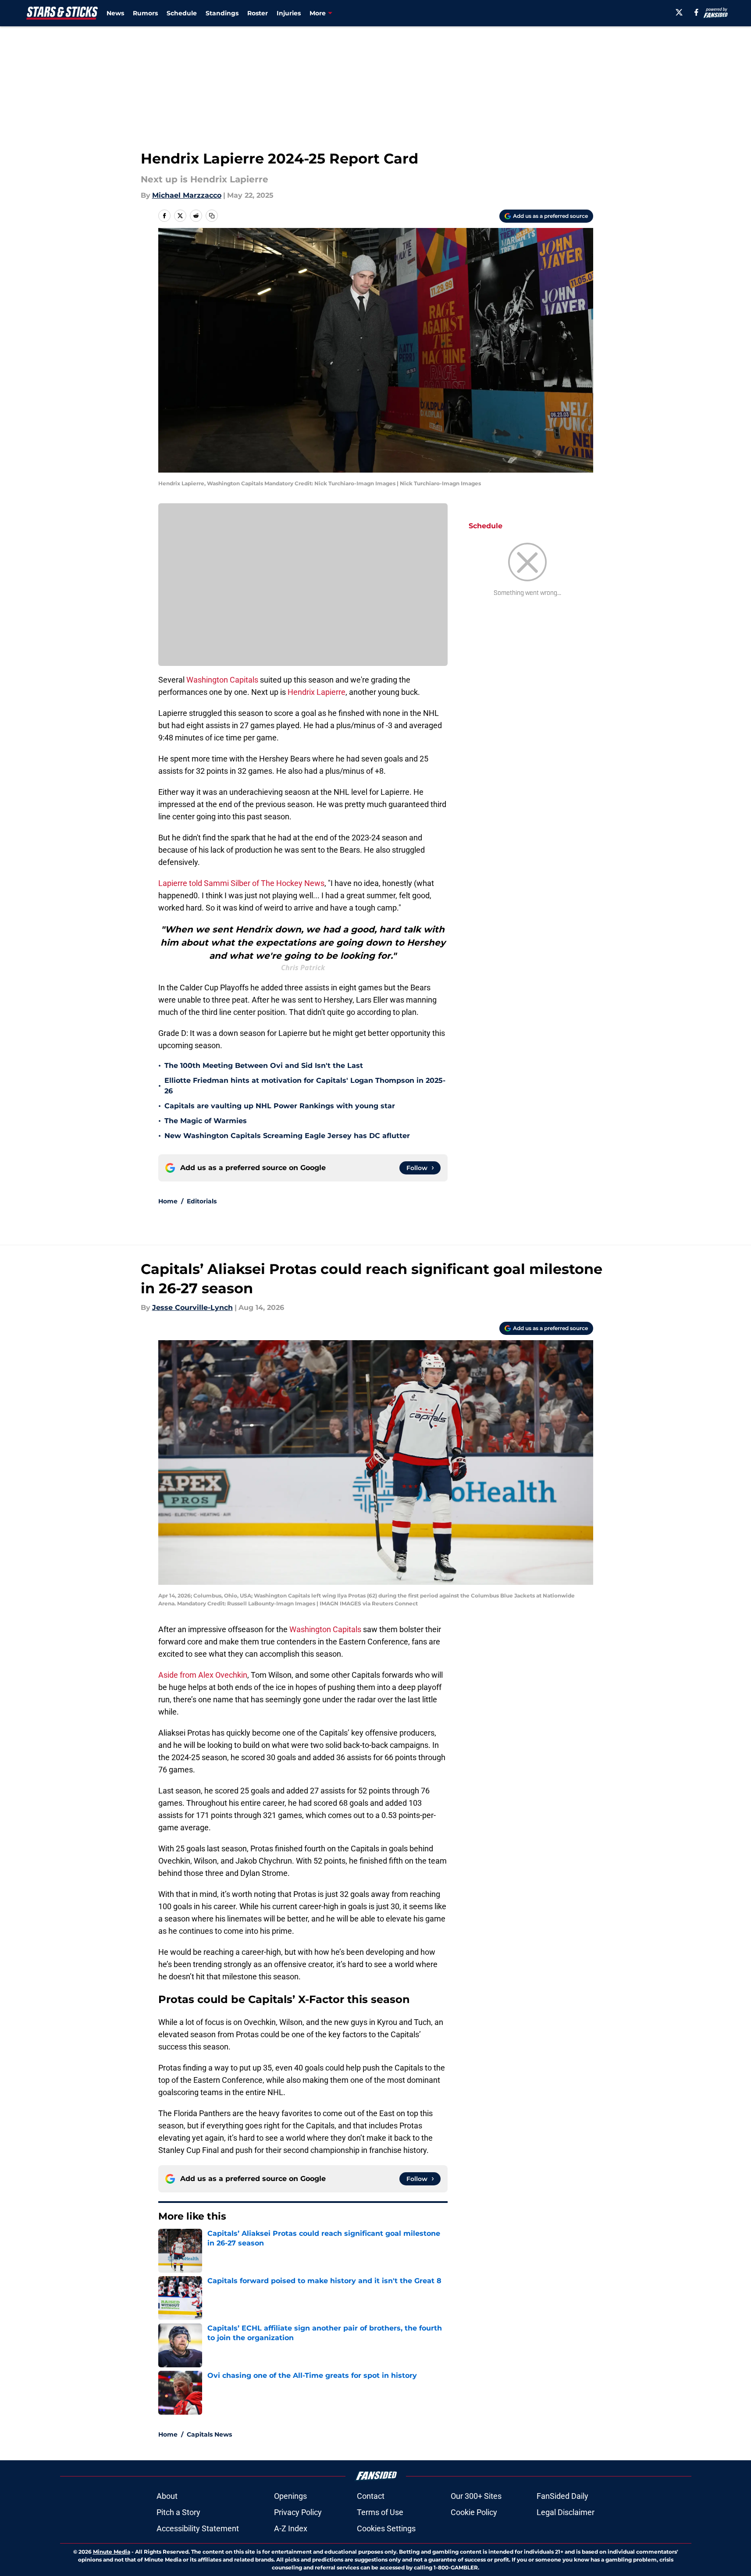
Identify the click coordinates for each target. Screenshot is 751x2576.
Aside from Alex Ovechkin (203, 1675)
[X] (679, 12)
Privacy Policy (298, 2512)
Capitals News (209, 2434)
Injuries (289, 13)
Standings (222, 13)
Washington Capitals (222, 680)
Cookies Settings (386, 2528)
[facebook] (696, 12)
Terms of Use (380, 2512)
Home (168, 1201)
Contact (371, 2496)
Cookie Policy (474, 2512)
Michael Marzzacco (187, 195)
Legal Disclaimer (566, 2512)
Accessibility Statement (198, 2528)
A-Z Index (291, 2528)
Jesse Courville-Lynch (192, 1308)
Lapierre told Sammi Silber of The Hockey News (241, 883)
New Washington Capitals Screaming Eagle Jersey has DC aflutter (287, 1136)
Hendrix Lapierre (317, 692)
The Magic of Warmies (206, 1121)
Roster (258, 13)
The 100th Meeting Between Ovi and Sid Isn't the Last (264, 1066)
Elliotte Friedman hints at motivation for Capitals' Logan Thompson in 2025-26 (305, 1086)
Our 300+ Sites (476, 2496)
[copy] (212, 216)
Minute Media (112, 2552)
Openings (290, 2496)
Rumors (145, 13)
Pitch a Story (178, 2512)
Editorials (202, 1201)
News (115, 13)
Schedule (182, 13)
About (167, 2496)
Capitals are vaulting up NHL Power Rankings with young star (280, 1106)
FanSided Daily (562, 2496)
